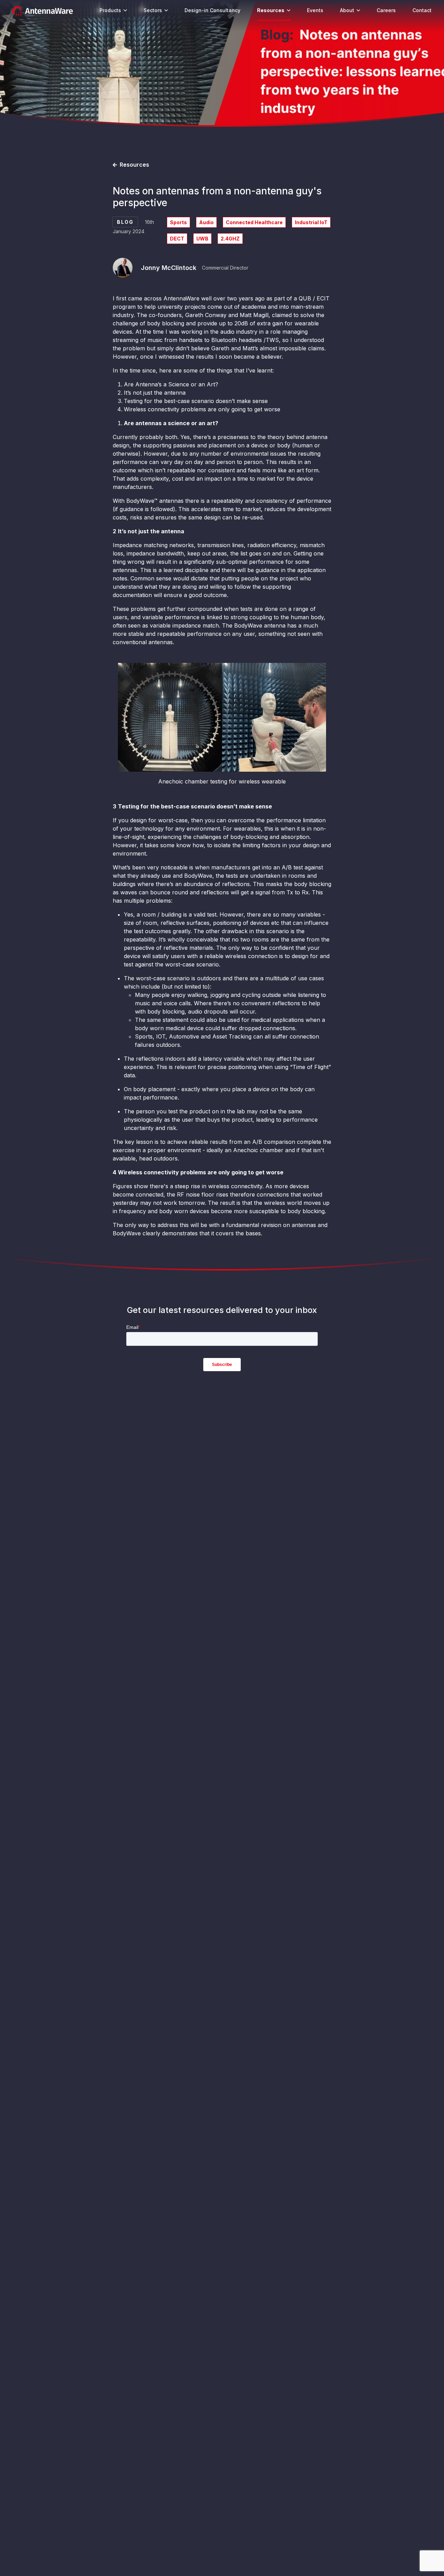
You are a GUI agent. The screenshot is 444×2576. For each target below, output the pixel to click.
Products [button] (110, 10)
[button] (125, 10)
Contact (422, 10)
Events (315, 10)
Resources (271, 10)
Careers (386, 10)
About (347, 10)
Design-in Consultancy (212, 10)
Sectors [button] (153, 10)
